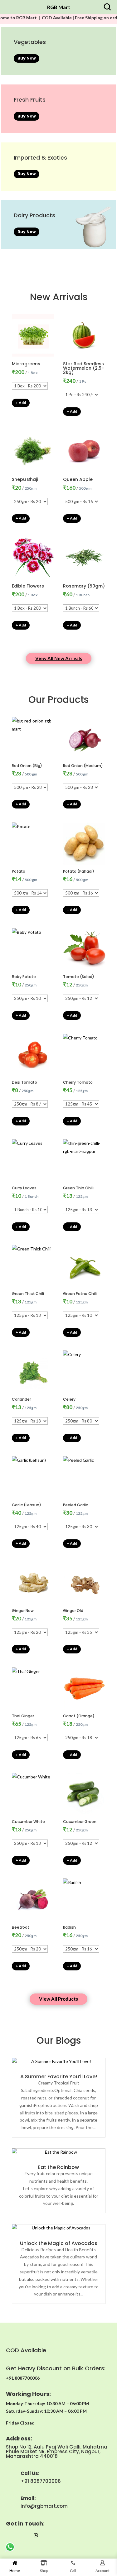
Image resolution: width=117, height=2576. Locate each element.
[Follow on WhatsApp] (36, 2535)
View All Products (58, 1999)
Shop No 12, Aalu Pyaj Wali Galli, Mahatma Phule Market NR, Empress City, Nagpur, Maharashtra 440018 (57, 2451)
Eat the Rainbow (58, 2167)
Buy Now (27, 58)
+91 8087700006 (41, 2481)
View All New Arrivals (59, 658)
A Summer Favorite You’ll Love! (59, 2077)
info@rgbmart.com (44, 2506)
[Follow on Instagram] (11, 2535)
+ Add (21, 403)
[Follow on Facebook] (23, 2535)
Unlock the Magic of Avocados (59, 2243)
